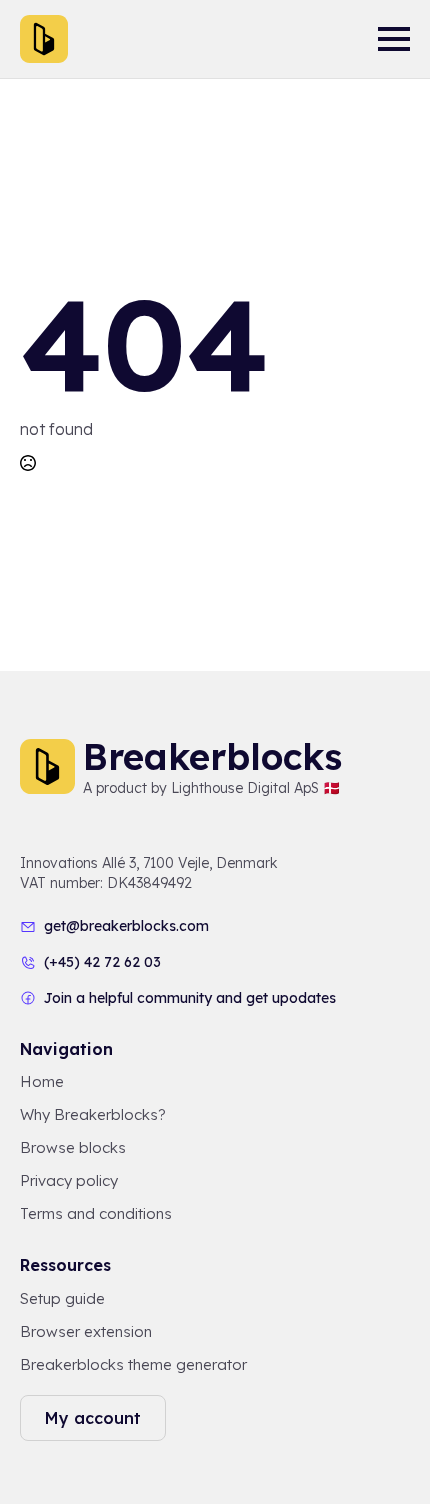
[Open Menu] (394, 39)
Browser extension (86, 1331)
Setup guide (62, 1298)
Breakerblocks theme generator (133, 1364)
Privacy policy (69, 1180)
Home (42, 1081)
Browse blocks (73, 1147)
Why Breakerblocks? (93, 1114)
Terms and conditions (96, 1213)
